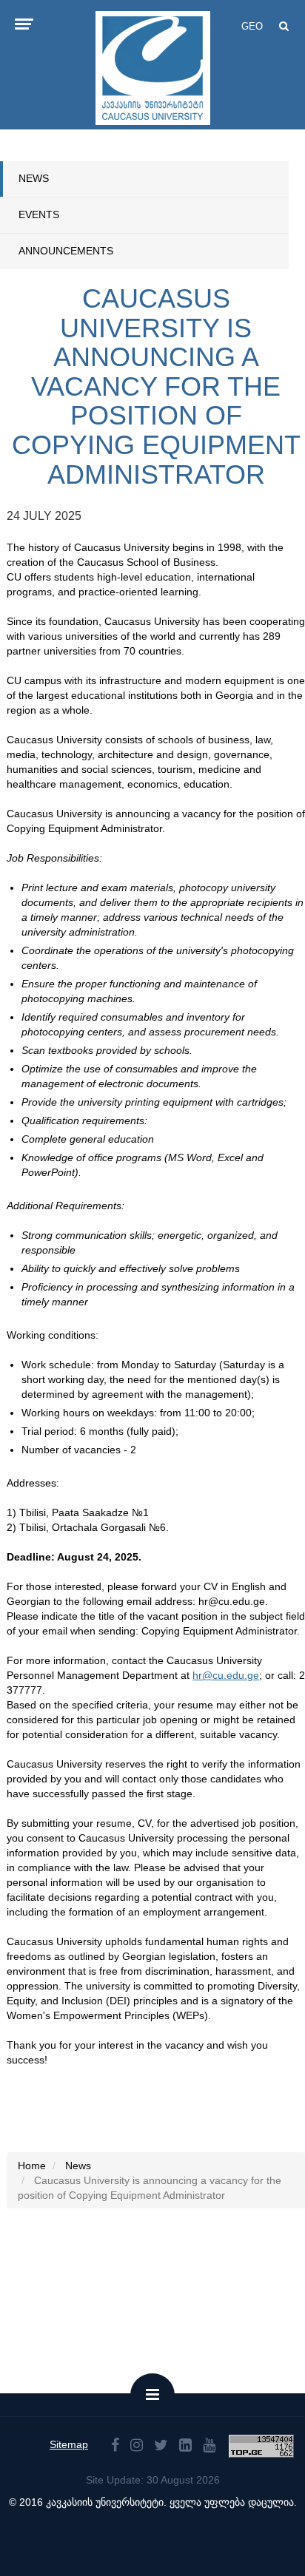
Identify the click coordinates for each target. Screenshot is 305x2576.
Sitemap (69, 2444)
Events (39, 214)
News (34, 178)
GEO (252, 26)
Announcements (66, 251)
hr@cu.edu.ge (226, 1675)
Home (32, 2166)
